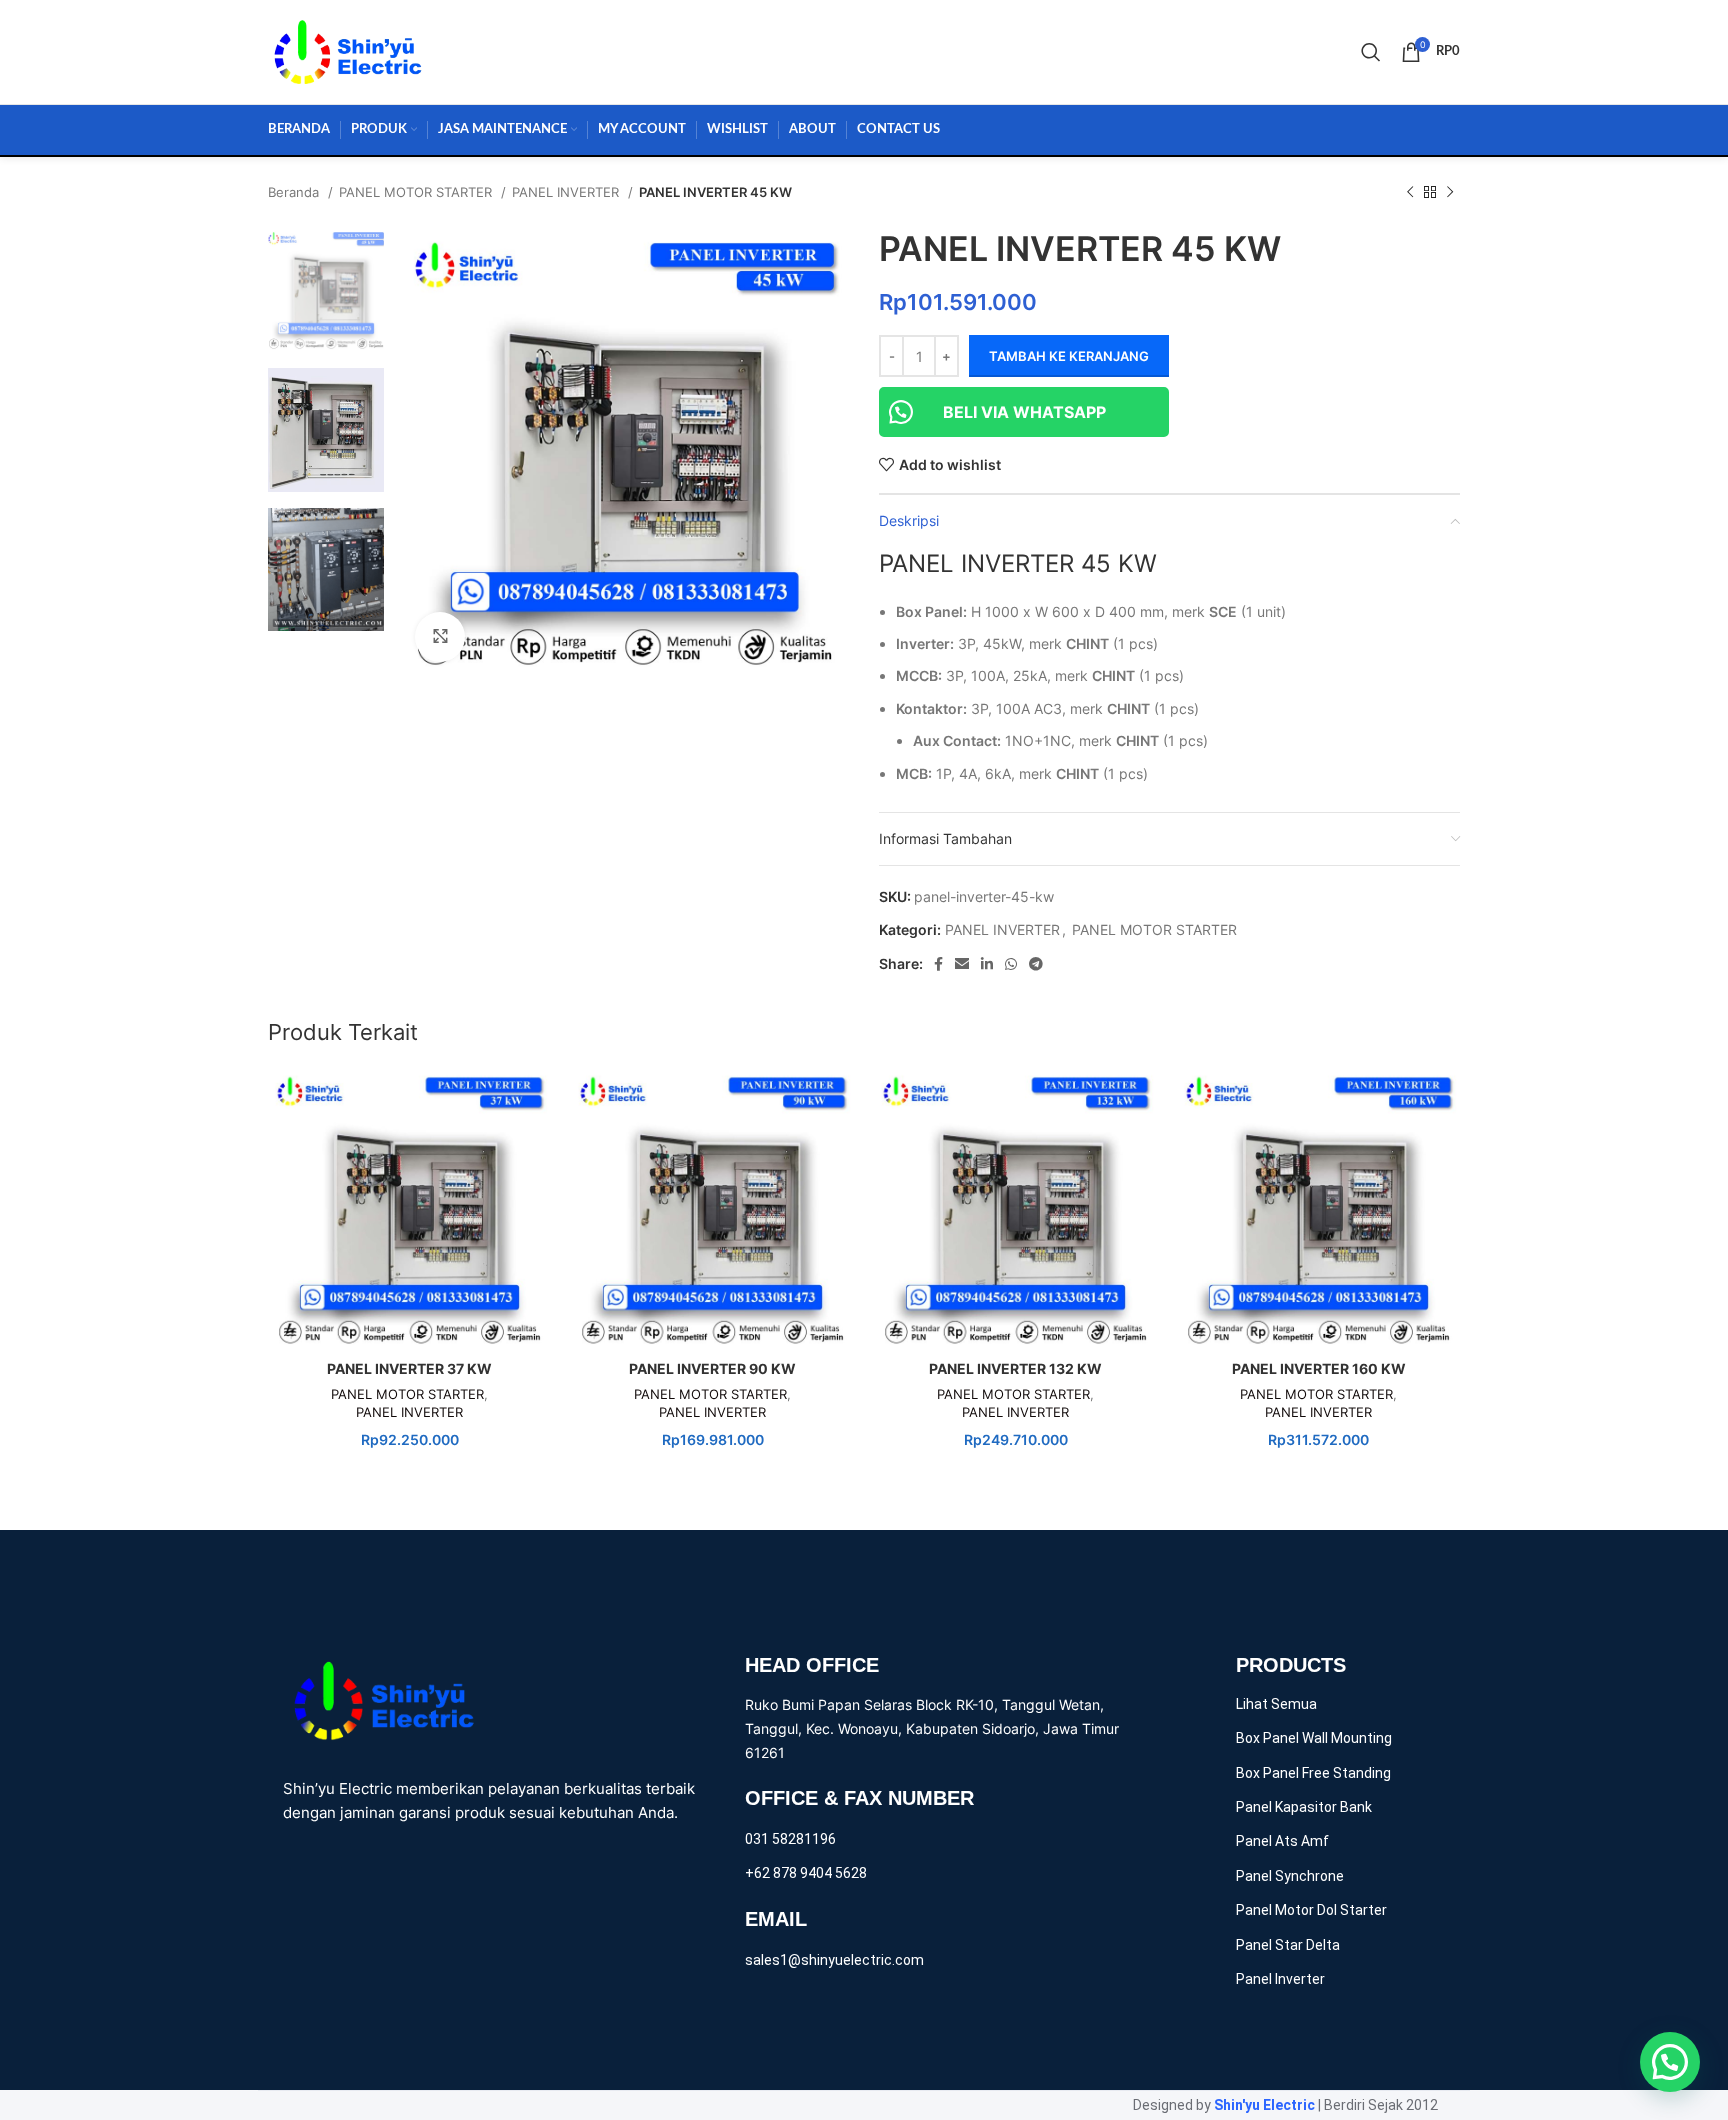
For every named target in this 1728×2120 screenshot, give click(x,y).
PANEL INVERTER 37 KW (409, 1368)
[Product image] (409, 1209)
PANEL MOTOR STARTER (417, 192)
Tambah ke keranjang (1069, 356)
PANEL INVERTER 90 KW (712, 1368)
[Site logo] (348, 50)
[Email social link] (962, 964)
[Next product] (1450, 193)
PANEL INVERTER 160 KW (1319, 1368)
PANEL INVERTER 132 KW (1015, 1368)
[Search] (1371, 52)
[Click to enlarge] (440, 637)
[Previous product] (1410, 193)
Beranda (295, 192)
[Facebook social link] (938, 964)
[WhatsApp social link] (1011, 964)
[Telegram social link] (1036, 964)
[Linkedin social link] (987, 964)
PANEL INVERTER (567, 192)
